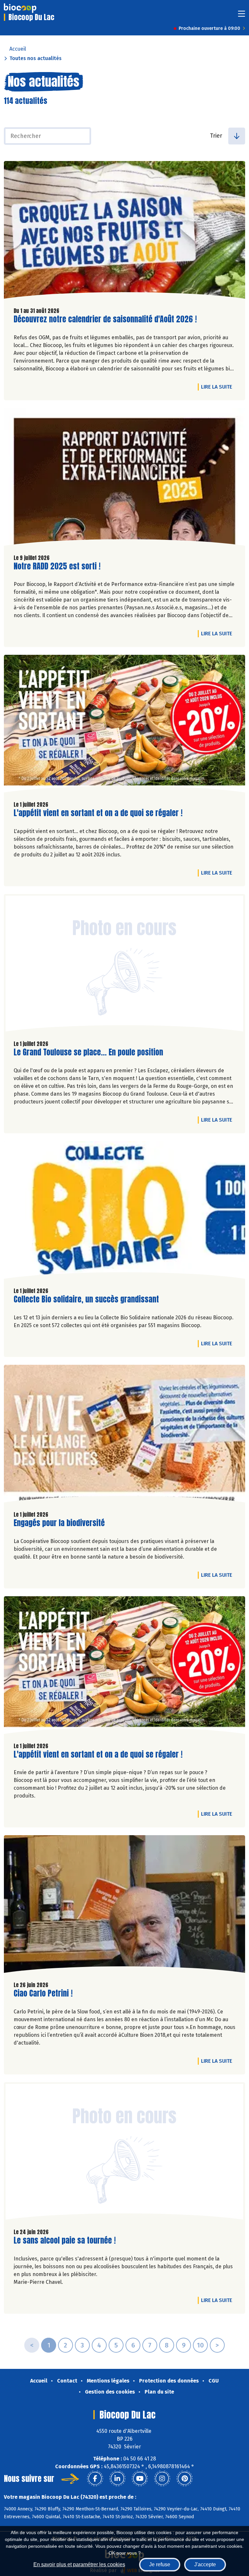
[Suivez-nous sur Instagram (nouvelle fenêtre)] (162, 2479)
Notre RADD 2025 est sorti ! (57, 566)
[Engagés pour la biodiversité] (124, 1435)
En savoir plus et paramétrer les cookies (79, 2564)
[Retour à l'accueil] (20, 8)
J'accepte (205, 2564)
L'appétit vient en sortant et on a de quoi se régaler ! (98, 813)
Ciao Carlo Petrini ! (43, 1993)
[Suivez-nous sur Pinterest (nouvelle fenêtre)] (184, 2479)
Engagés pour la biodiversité (59, 1523)
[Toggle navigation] (242, 16)
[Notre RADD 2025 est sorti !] (124, 479)
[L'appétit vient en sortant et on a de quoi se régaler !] (124, 725)
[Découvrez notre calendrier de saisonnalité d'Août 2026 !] (124, 231)
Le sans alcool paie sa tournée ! (65, 2240)
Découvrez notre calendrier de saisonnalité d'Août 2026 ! (105, 319)
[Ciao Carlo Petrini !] (124, 1906)
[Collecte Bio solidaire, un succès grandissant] (124, 1212)
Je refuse (160, 2564)
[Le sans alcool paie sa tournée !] (124, 2153)
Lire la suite (218, 387)
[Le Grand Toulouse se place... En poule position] (124, 964)
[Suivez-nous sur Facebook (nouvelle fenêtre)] (95, 2479)
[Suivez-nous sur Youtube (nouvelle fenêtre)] (140, 2479)
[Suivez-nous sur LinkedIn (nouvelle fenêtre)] (117, 2479)
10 (200, 2345)
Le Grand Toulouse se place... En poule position (88, 1052)
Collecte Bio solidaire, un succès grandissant (86, 1299)
